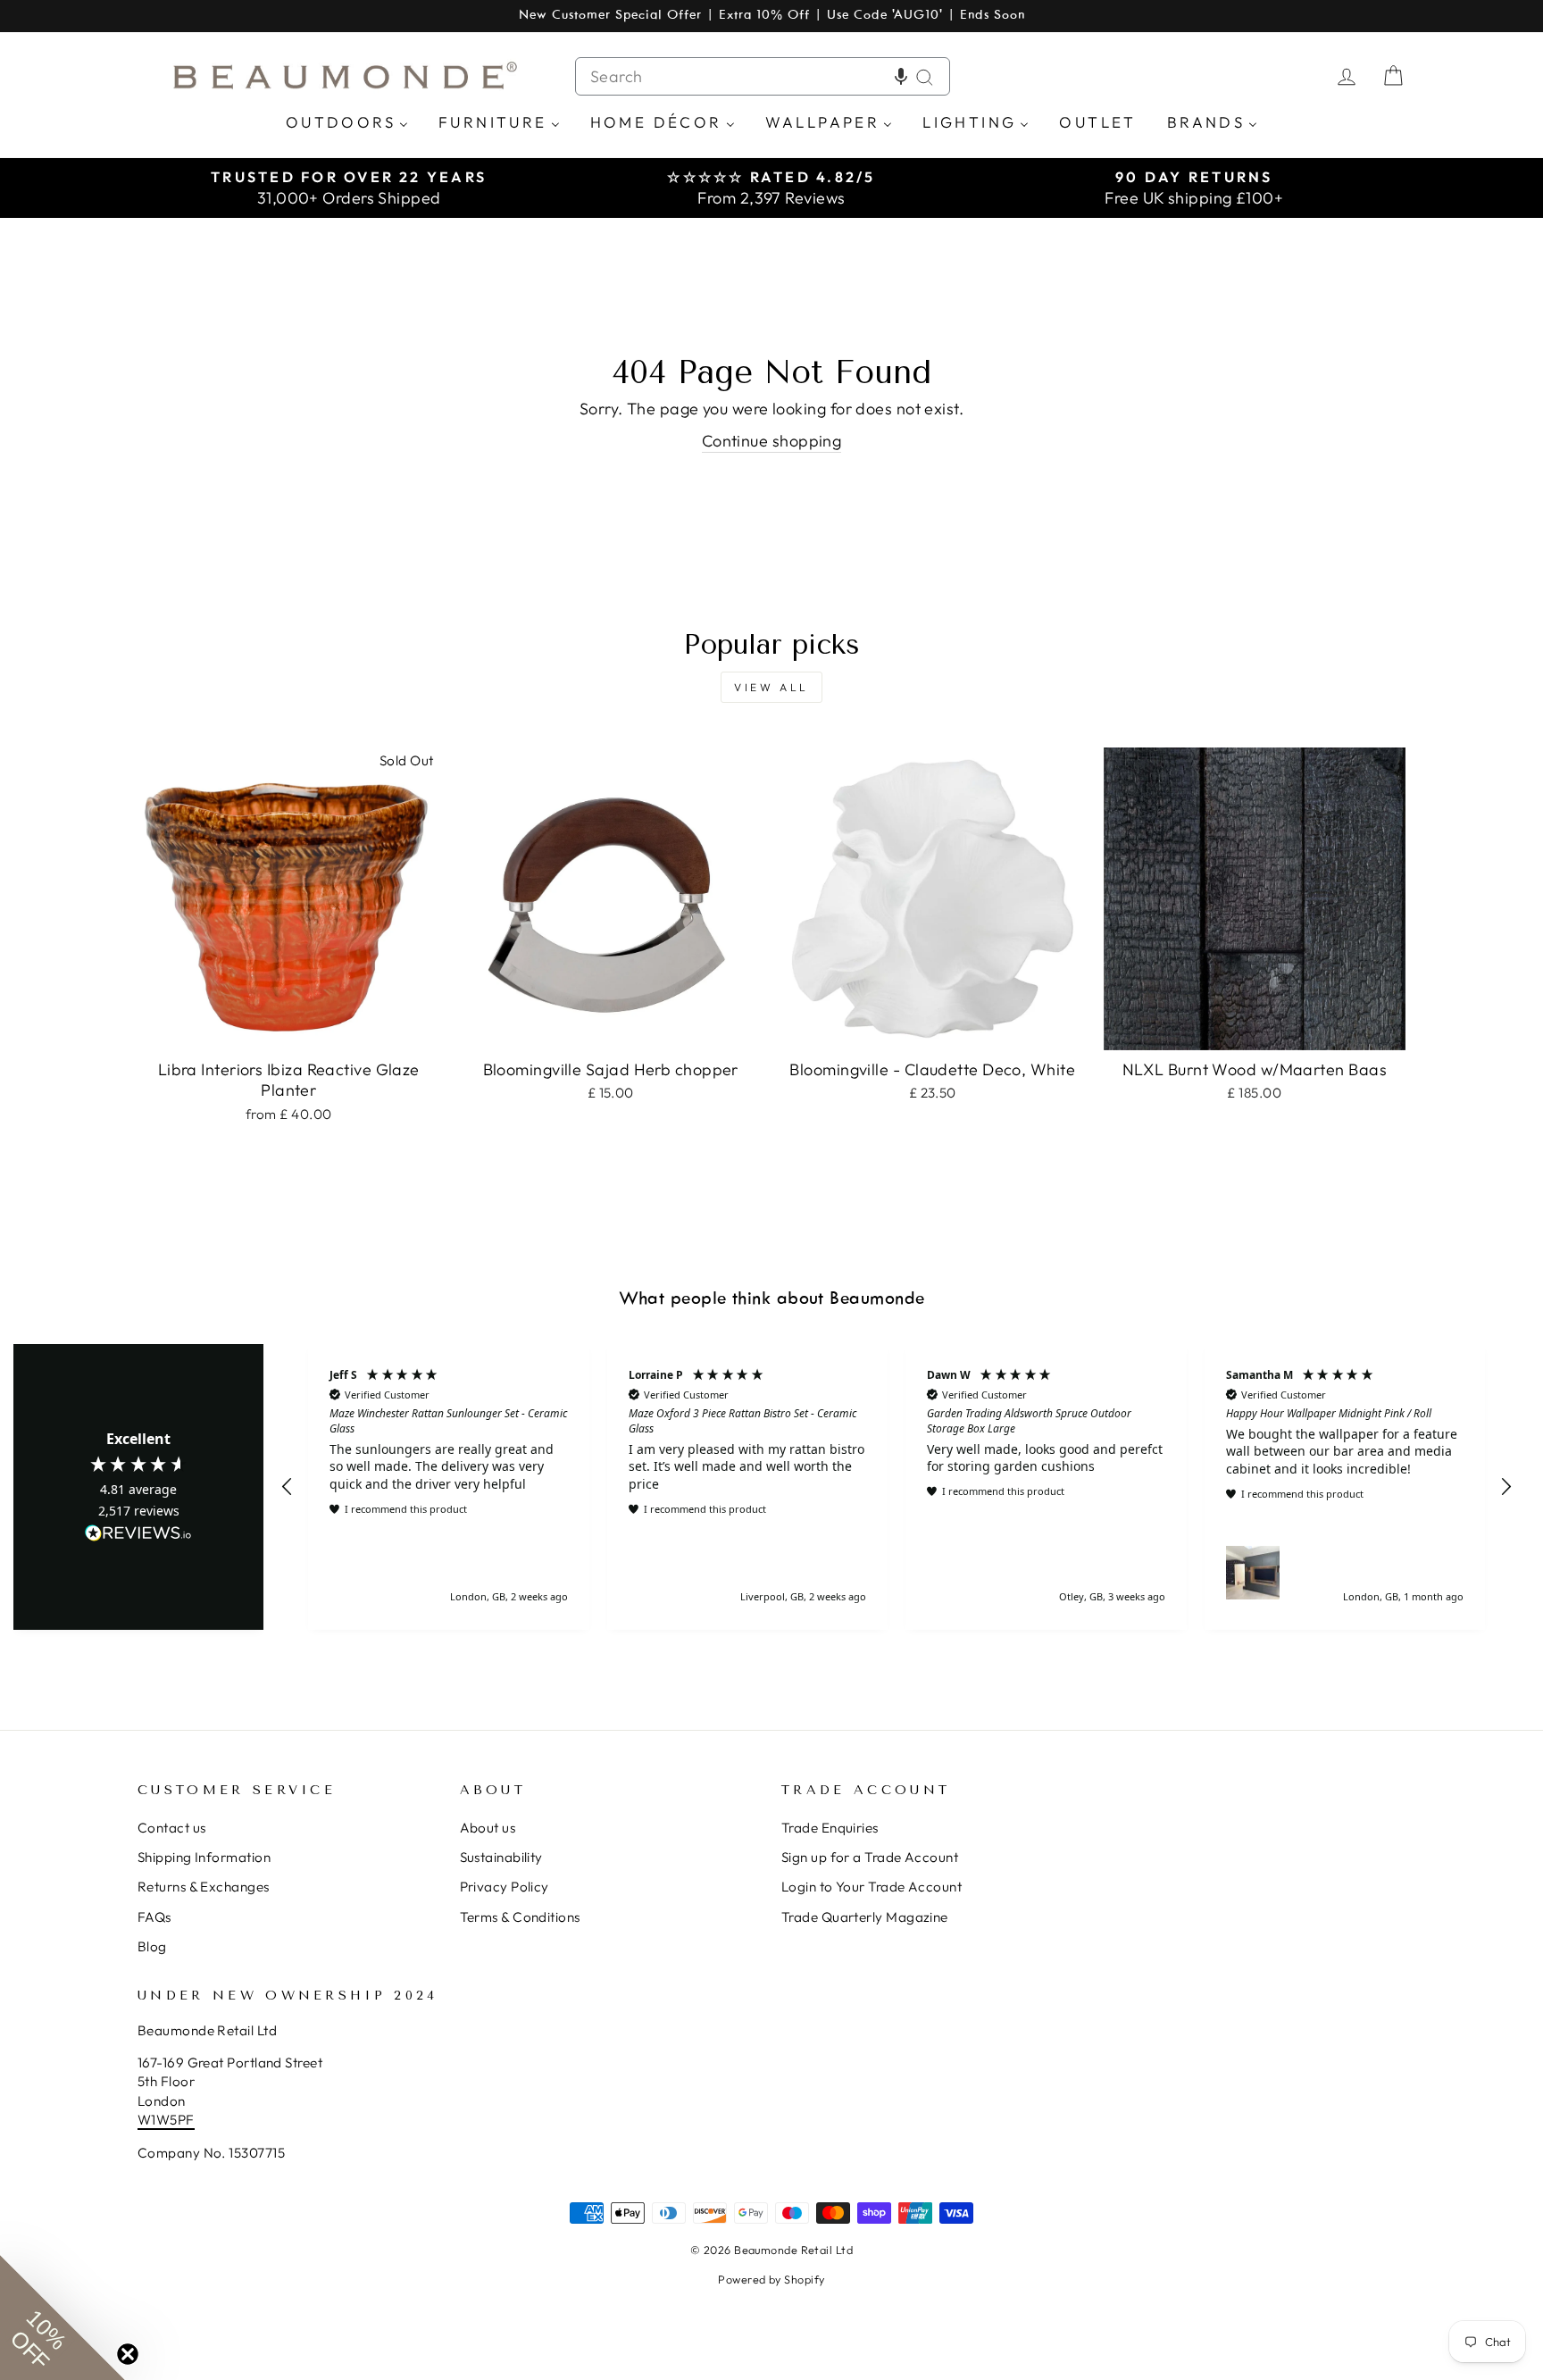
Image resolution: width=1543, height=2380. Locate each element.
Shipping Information (204, 1857)
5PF (182, 2120)
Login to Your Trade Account (872, 1887)
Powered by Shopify (771, 2279)
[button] (901, 76)
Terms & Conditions (520, 1917)
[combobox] (763, 76)
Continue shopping (772, 441)
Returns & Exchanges (204, 1887)
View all (771, 687)
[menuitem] (347, 121)
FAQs (154, 1917)
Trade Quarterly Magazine (865, 1917)
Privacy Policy (505, 1887)
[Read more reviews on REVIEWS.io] (138, 1534)
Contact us (172, 1828)
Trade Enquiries (830, 1828)
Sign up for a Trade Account (870, 1857)
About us (488, 1828)
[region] (897, 1486)
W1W (154, 2120)
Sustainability (501, 1857)
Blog (152, 1946)
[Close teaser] (128, 2354)
